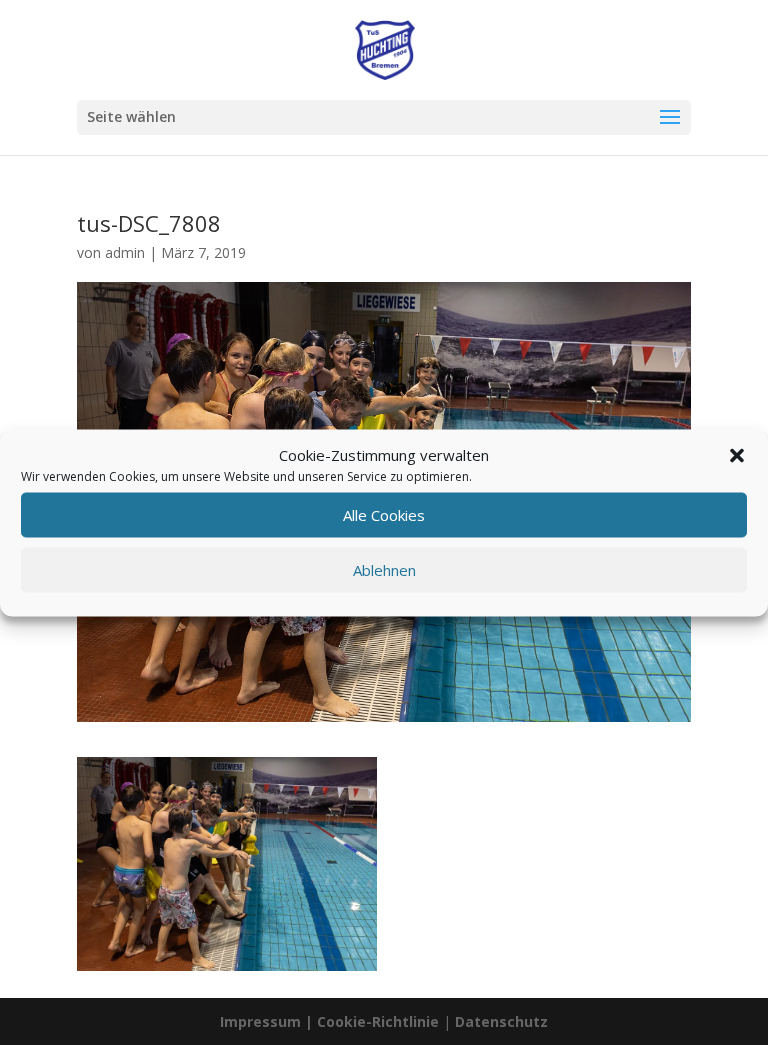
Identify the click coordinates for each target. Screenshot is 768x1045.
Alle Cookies (384, 515)
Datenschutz (501, 1021)
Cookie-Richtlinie (380, 1021)
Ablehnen (384, 570)
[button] (737, 455)
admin (125, 252)
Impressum (260, 1021)
